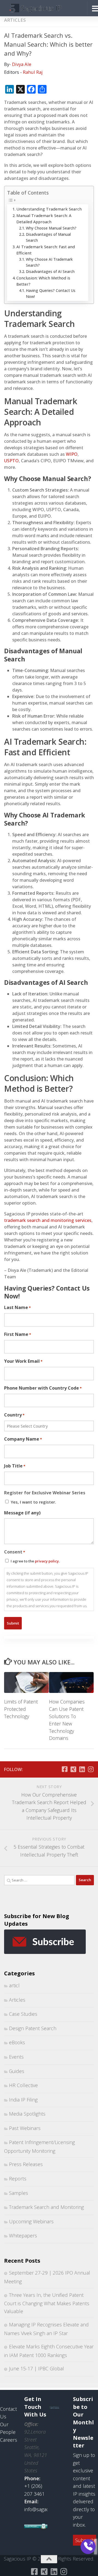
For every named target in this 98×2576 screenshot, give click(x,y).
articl (14, 1985)
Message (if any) (22, 1513)
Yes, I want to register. (33, 1502)
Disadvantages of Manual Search (48, 237)
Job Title (15, 1466)
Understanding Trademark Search (49, 209)
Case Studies (23, 2014)
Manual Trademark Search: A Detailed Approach (44, 219)
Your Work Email (23, 1361)
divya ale (22, 64)
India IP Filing (23, 2100)
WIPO (72, 454)
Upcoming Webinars (31, 2221)
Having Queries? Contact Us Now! (51, 293)
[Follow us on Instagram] (91, 1769)
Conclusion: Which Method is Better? (43, 281)
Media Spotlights (27, 2114)
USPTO (11, 461)
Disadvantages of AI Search (50, 271)
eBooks (17, 2042)
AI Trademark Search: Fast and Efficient (46, 250)
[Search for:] (39, 1880)
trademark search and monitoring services (48, 1220)
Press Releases (26, 2164)
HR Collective (23, 2085)
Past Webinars (25, 2128)
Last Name (17, 1307)
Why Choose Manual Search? (51, 228)
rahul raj (33, 72)
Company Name (23, 1439)
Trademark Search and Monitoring (46, 2207)
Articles (15, 20)
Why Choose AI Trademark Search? (49, 262)
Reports (18, 2179)
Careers (9, 2440)
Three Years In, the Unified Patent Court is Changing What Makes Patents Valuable (47, 2303)
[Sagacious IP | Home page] (44, 8)
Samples (19, 2193)
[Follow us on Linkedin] (82, 1769)
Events (16, 2057)
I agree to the (35, 1561)
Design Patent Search (33, 2028)
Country (14, 1415)
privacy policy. (47, 1561)
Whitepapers (23, 2236)
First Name (18, 1334)
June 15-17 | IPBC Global (36, 2368)
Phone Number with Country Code (43, 1388)
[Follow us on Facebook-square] (65, 1769)
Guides (17, 2071)
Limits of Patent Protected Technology (21, 1709)
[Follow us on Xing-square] (73, 1769)
